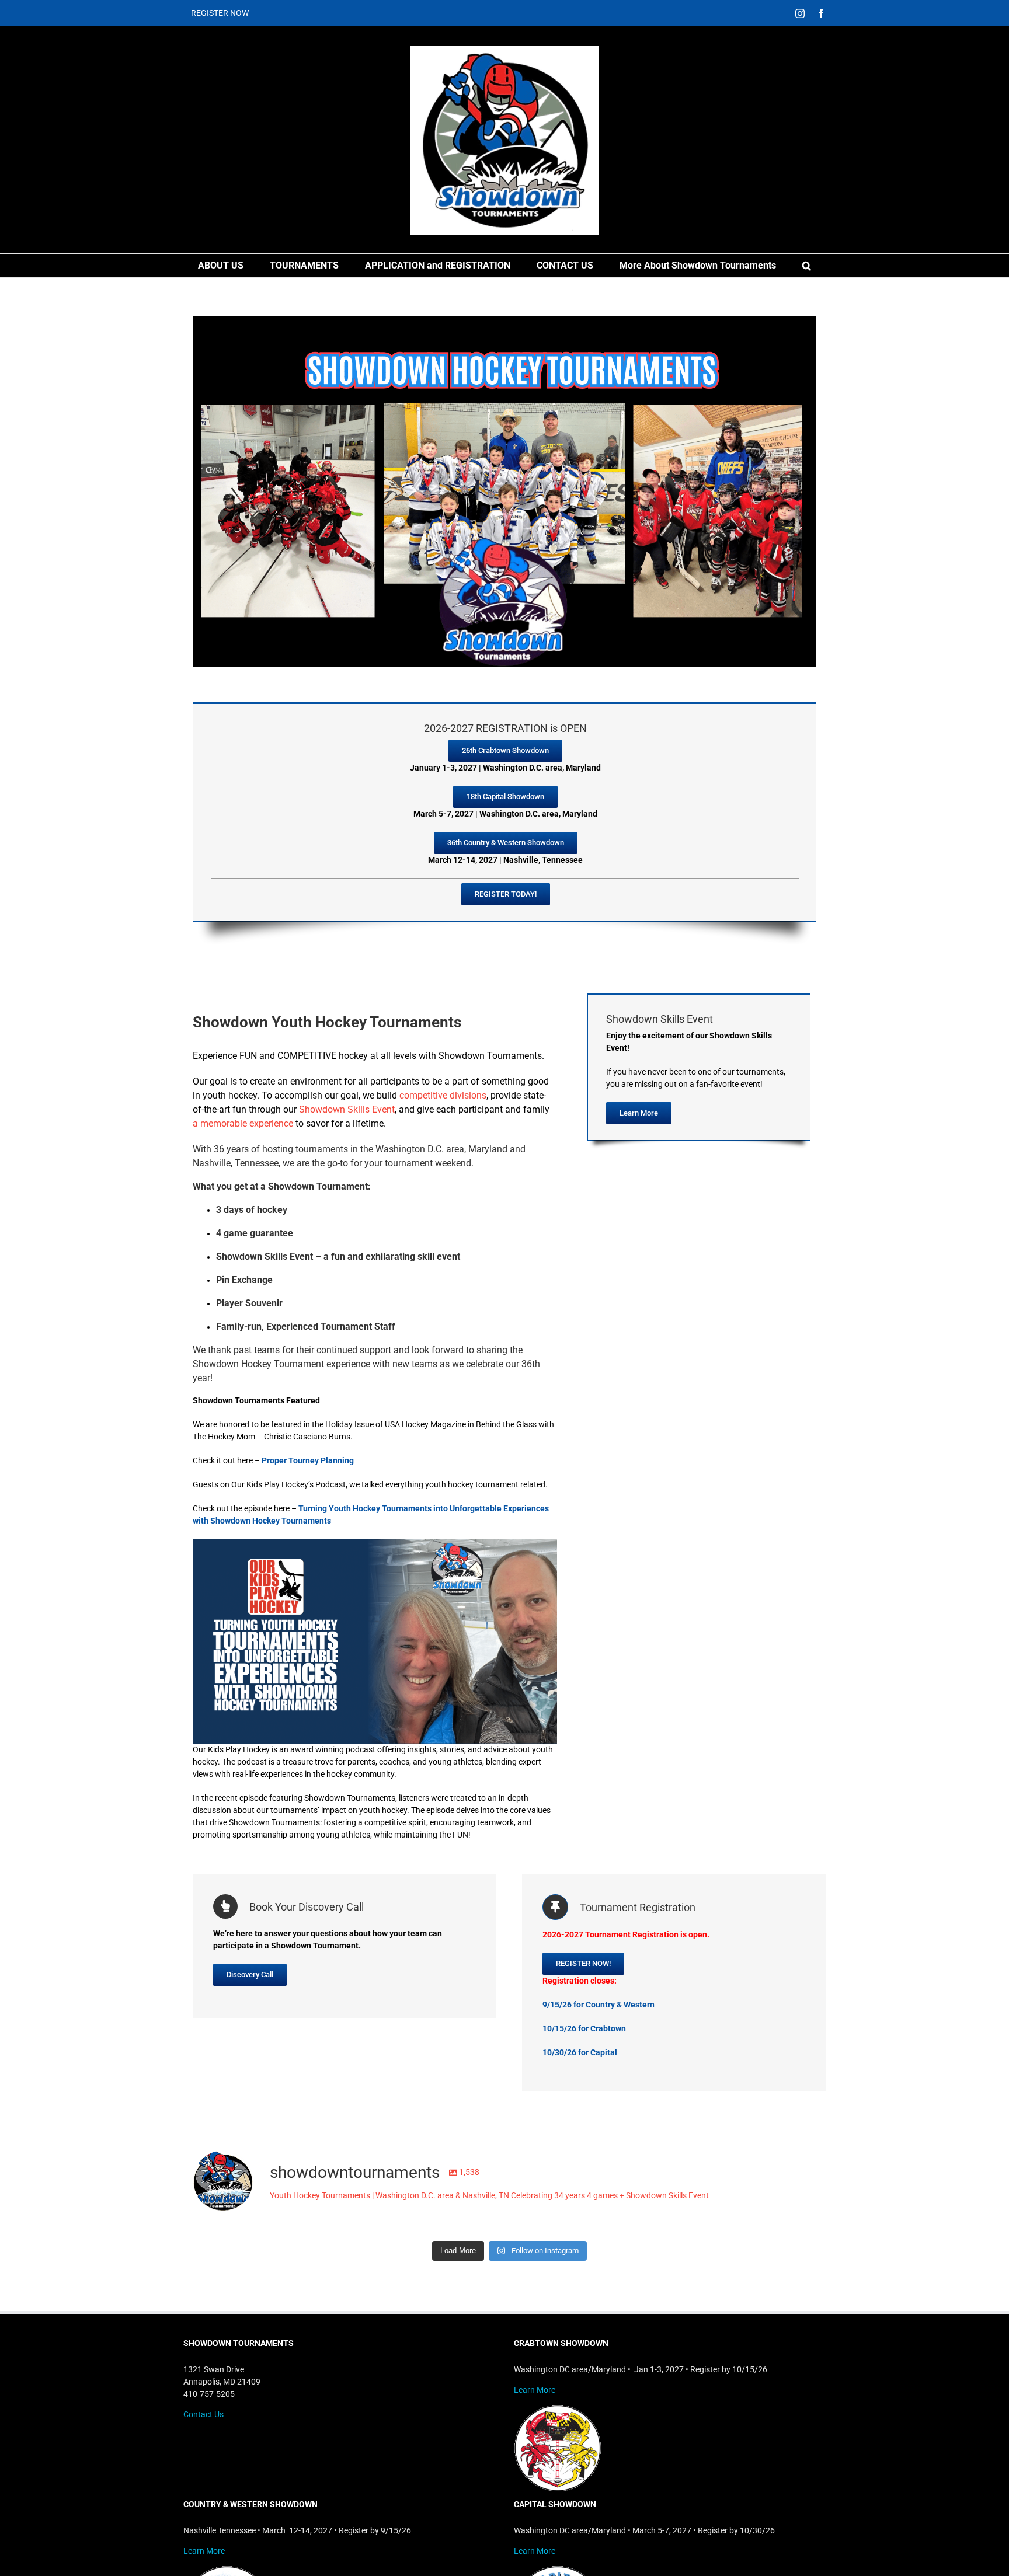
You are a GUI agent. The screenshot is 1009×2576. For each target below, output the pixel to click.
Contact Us (203, 2414)
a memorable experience (243, 1123)
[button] (807, 266)
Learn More (535, 2390)
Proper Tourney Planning (308, 1460)
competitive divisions (443, 1095)
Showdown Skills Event (347, 1109)
